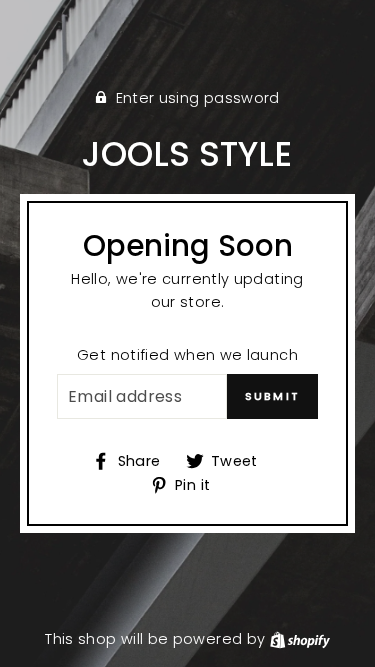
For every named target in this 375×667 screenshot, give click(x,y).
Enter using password (198, 98)
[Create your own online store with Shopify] (300, 639)
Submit (272, 396)
